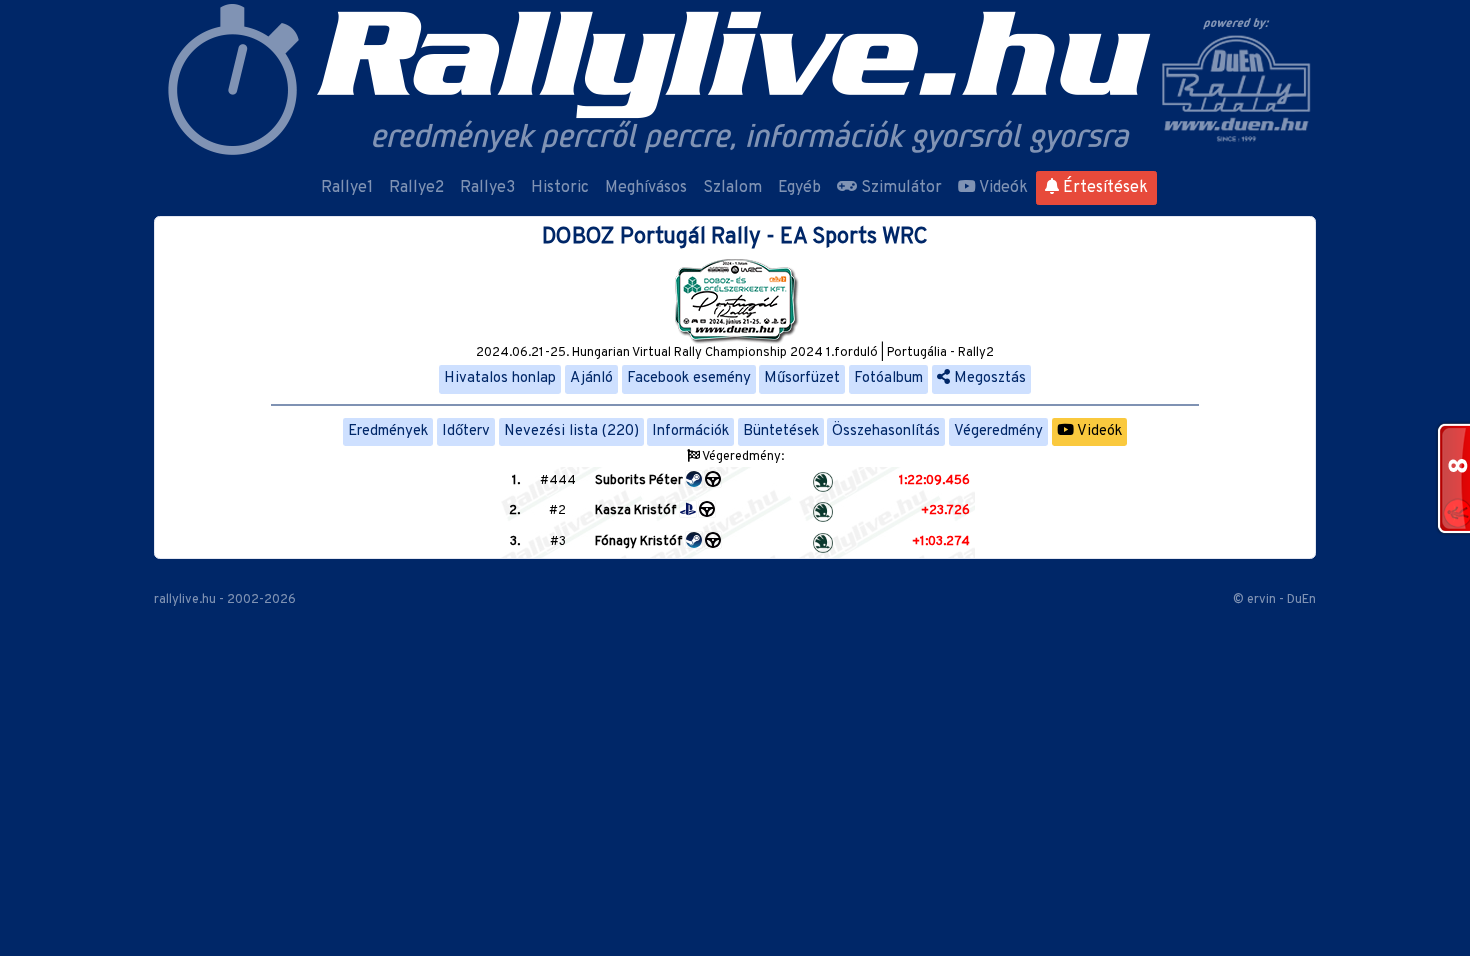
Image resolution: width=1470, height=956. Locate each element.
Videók (1002, 188)
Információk (690, 431)
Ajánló (591, 378)
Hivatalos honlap (500, 378)
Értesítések (1103, 188)
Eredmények (388, 431)
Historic (560, 188)
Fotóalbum (888, 378)
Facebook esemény (689, 378)
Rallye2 (416, 188)
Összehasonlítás (886, 431)
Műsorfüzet (802, 378)
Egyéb (799, 188)
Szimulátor (899, 188)
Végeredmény (998, 431)
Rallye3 (487, 188)
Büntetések (781, 431)
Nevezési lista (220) (571, 431)
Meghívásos (646, 188)
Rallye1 (347, 188)
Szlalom (732, 188)
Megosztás (988, 378)
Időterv (466, 431)
